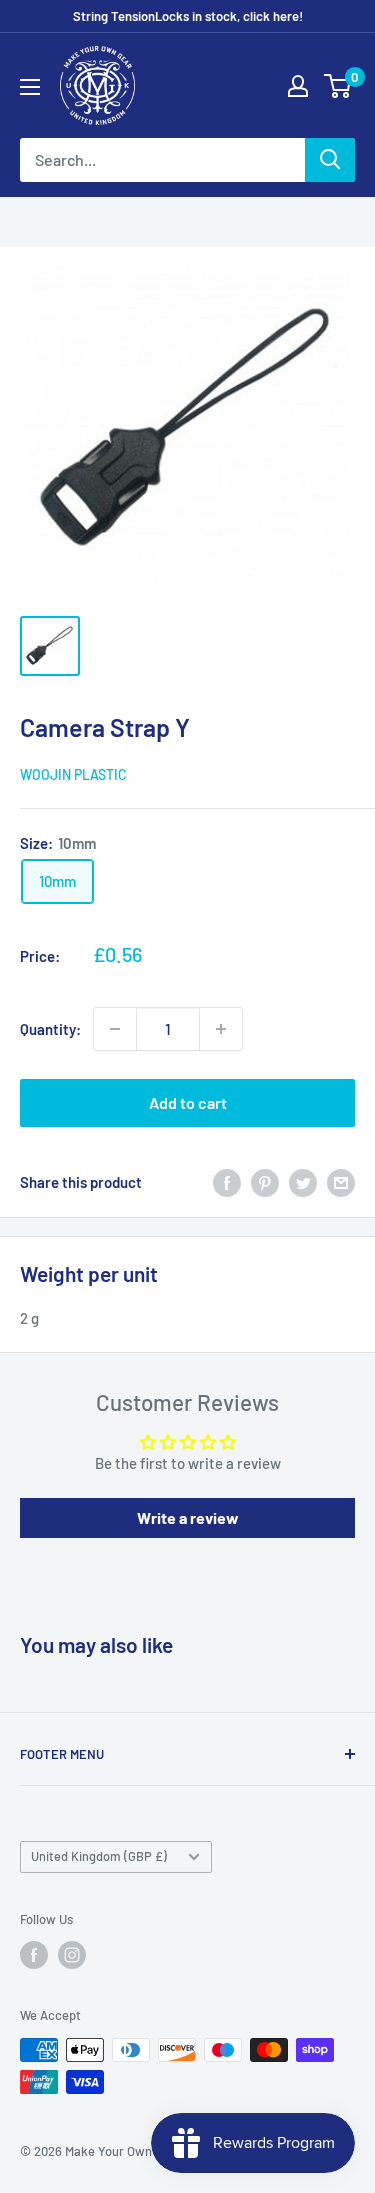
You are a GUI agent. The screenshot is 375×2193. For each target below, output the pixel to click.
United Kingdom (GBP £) (99, 1856)
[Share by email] (341, 1182)
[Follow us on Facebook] (34, 1955)
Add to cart (188, 1102)
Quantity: (50, 1029)
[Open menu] (30, 87)
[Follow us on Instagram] (72, 1955)
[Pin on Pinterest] (265, 1182)
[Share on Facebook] (227, 1182)
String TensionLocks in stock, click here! (188, 16)
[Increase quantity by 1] (221, 1029)
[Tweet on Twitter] (303, 1182)
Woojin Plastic (73, 774)
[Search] (330, 160)
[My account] (298, 86)
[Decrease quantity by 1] (115, 1029)
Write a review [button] (188, 1517)
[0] (338, 86)
